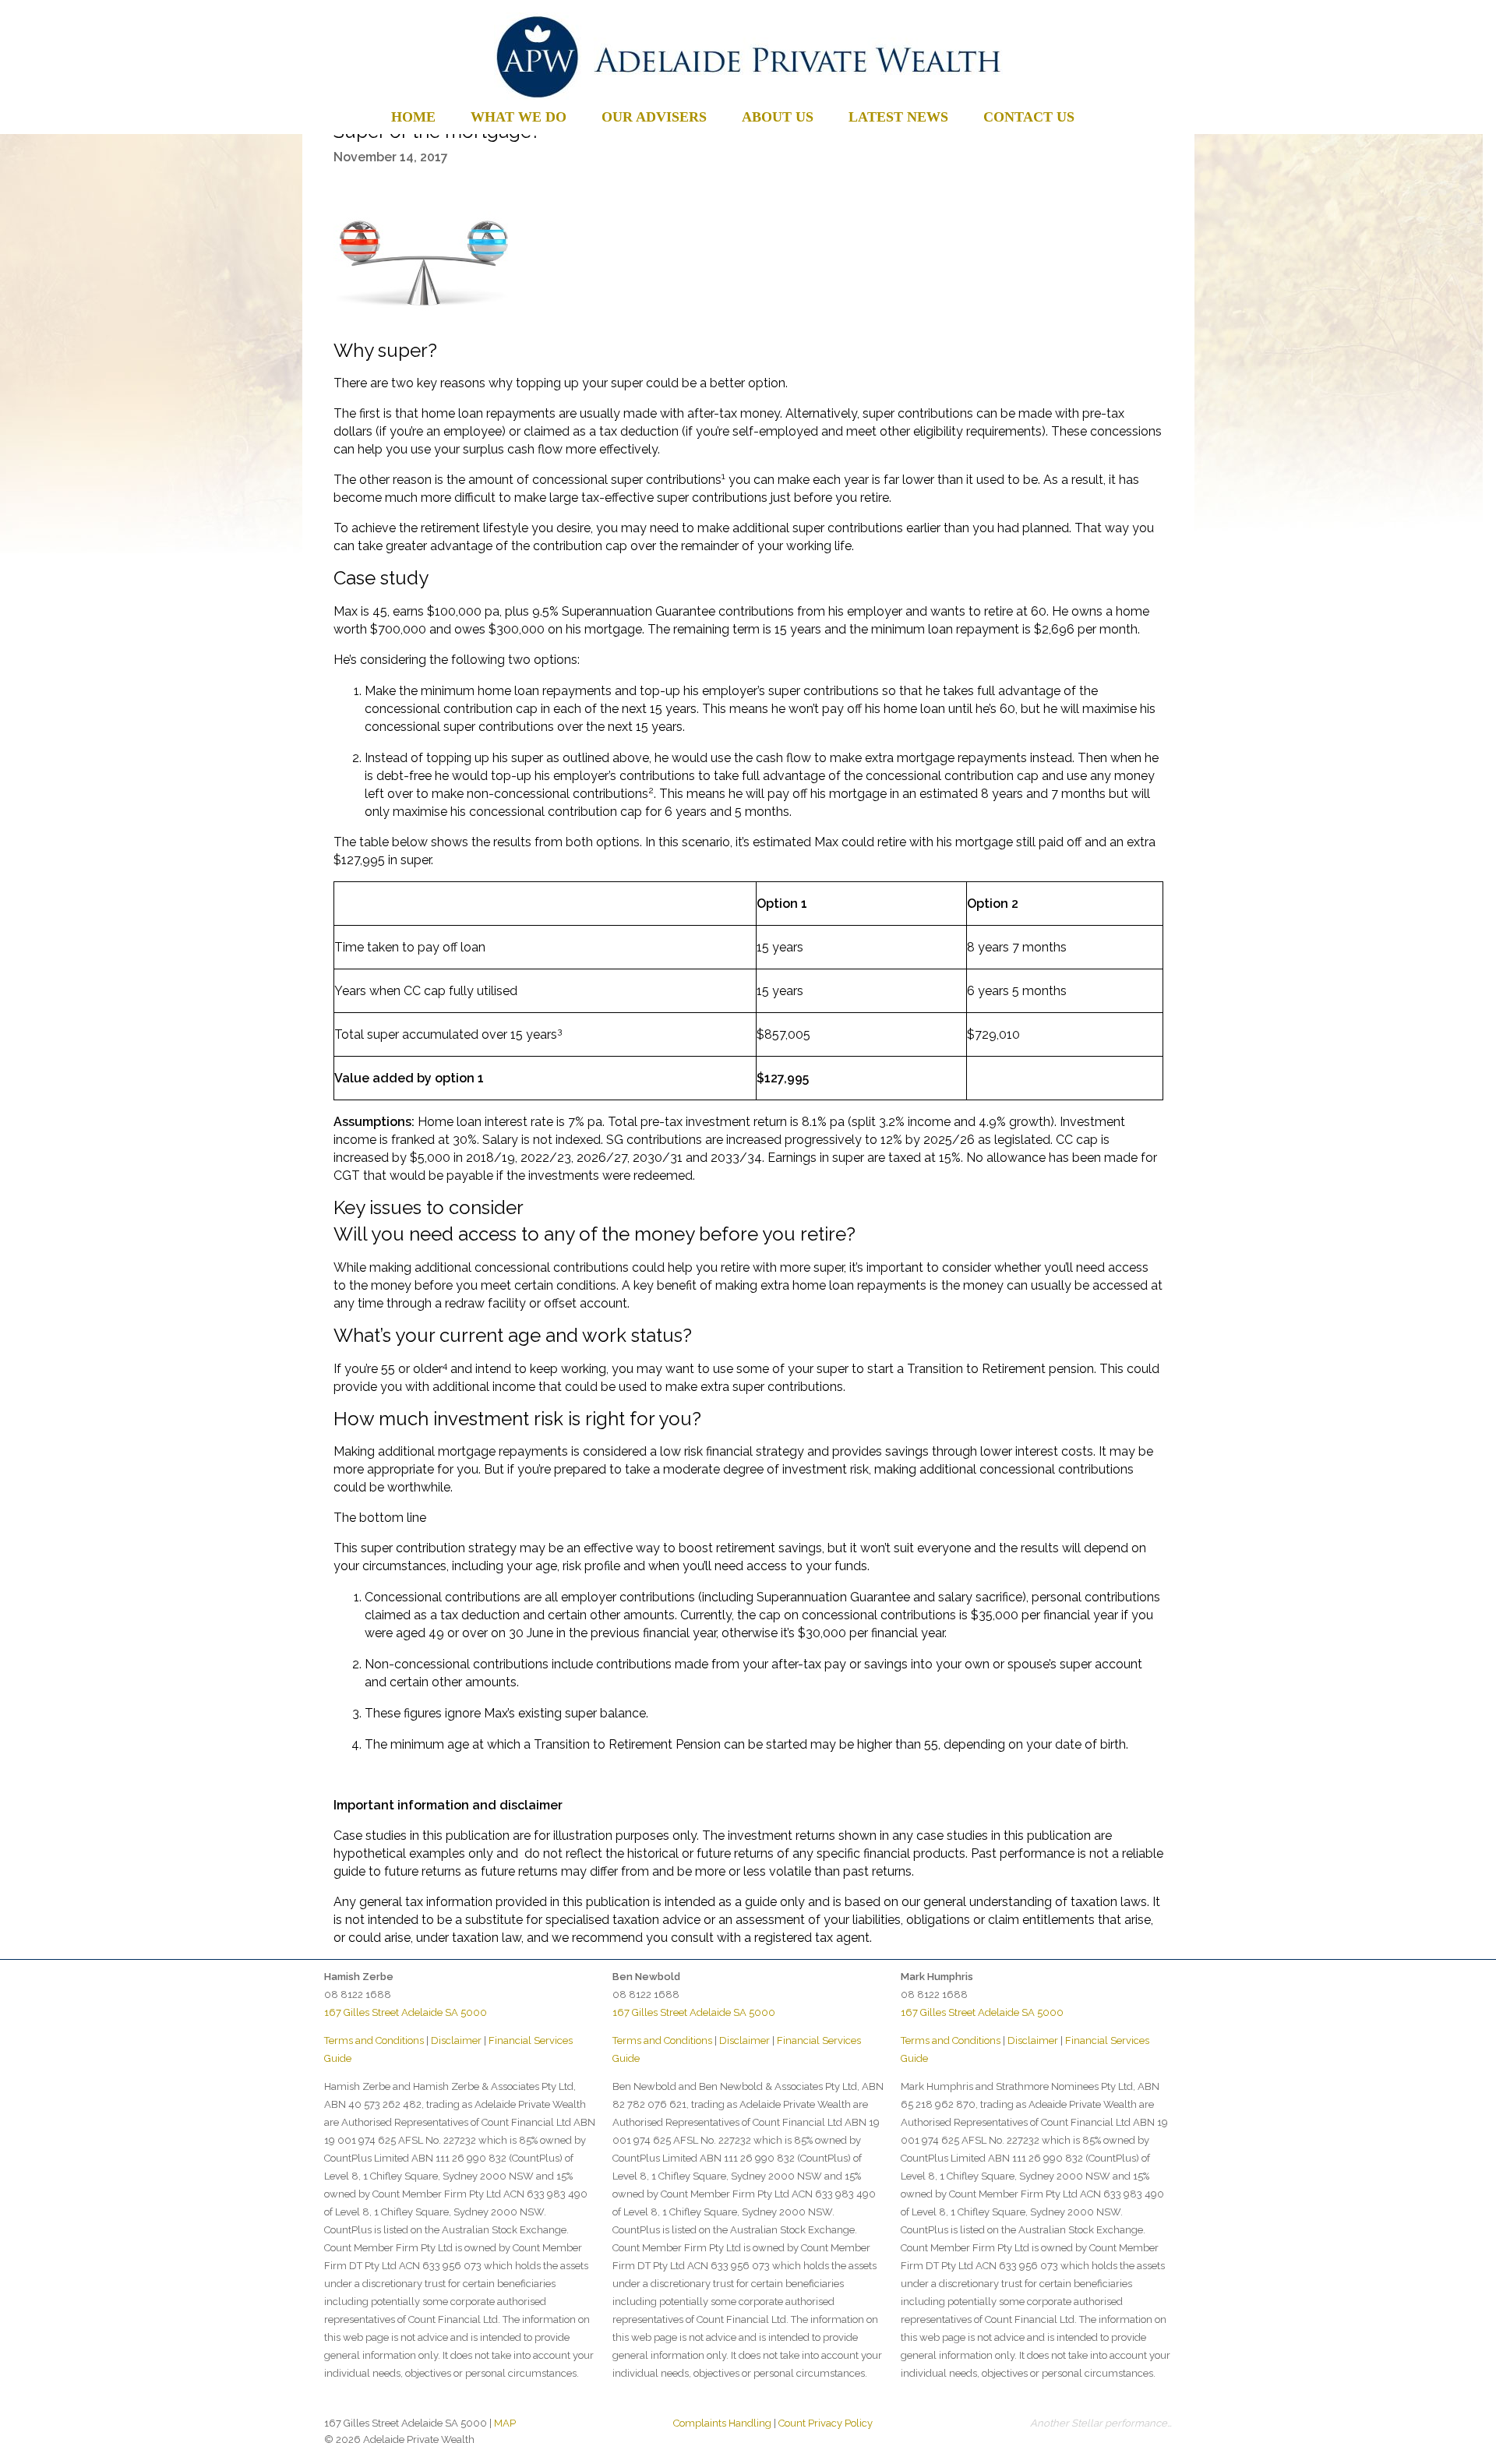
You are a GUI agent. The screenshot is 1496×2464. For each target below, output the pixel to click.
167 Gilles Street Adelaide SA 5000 (406, 2012)
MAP (505, 2423)
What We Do (519, 117)
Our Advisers (654, 117)
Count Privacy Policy (826, 2423)
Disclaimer (456, 2040)
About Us (778, 117)
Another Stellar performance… (1101, 2423)
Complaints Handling (722, 2423)
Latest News (898, 117)
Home (413, 117)
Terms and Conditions (374, 2040)
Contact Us (1029, 117)
